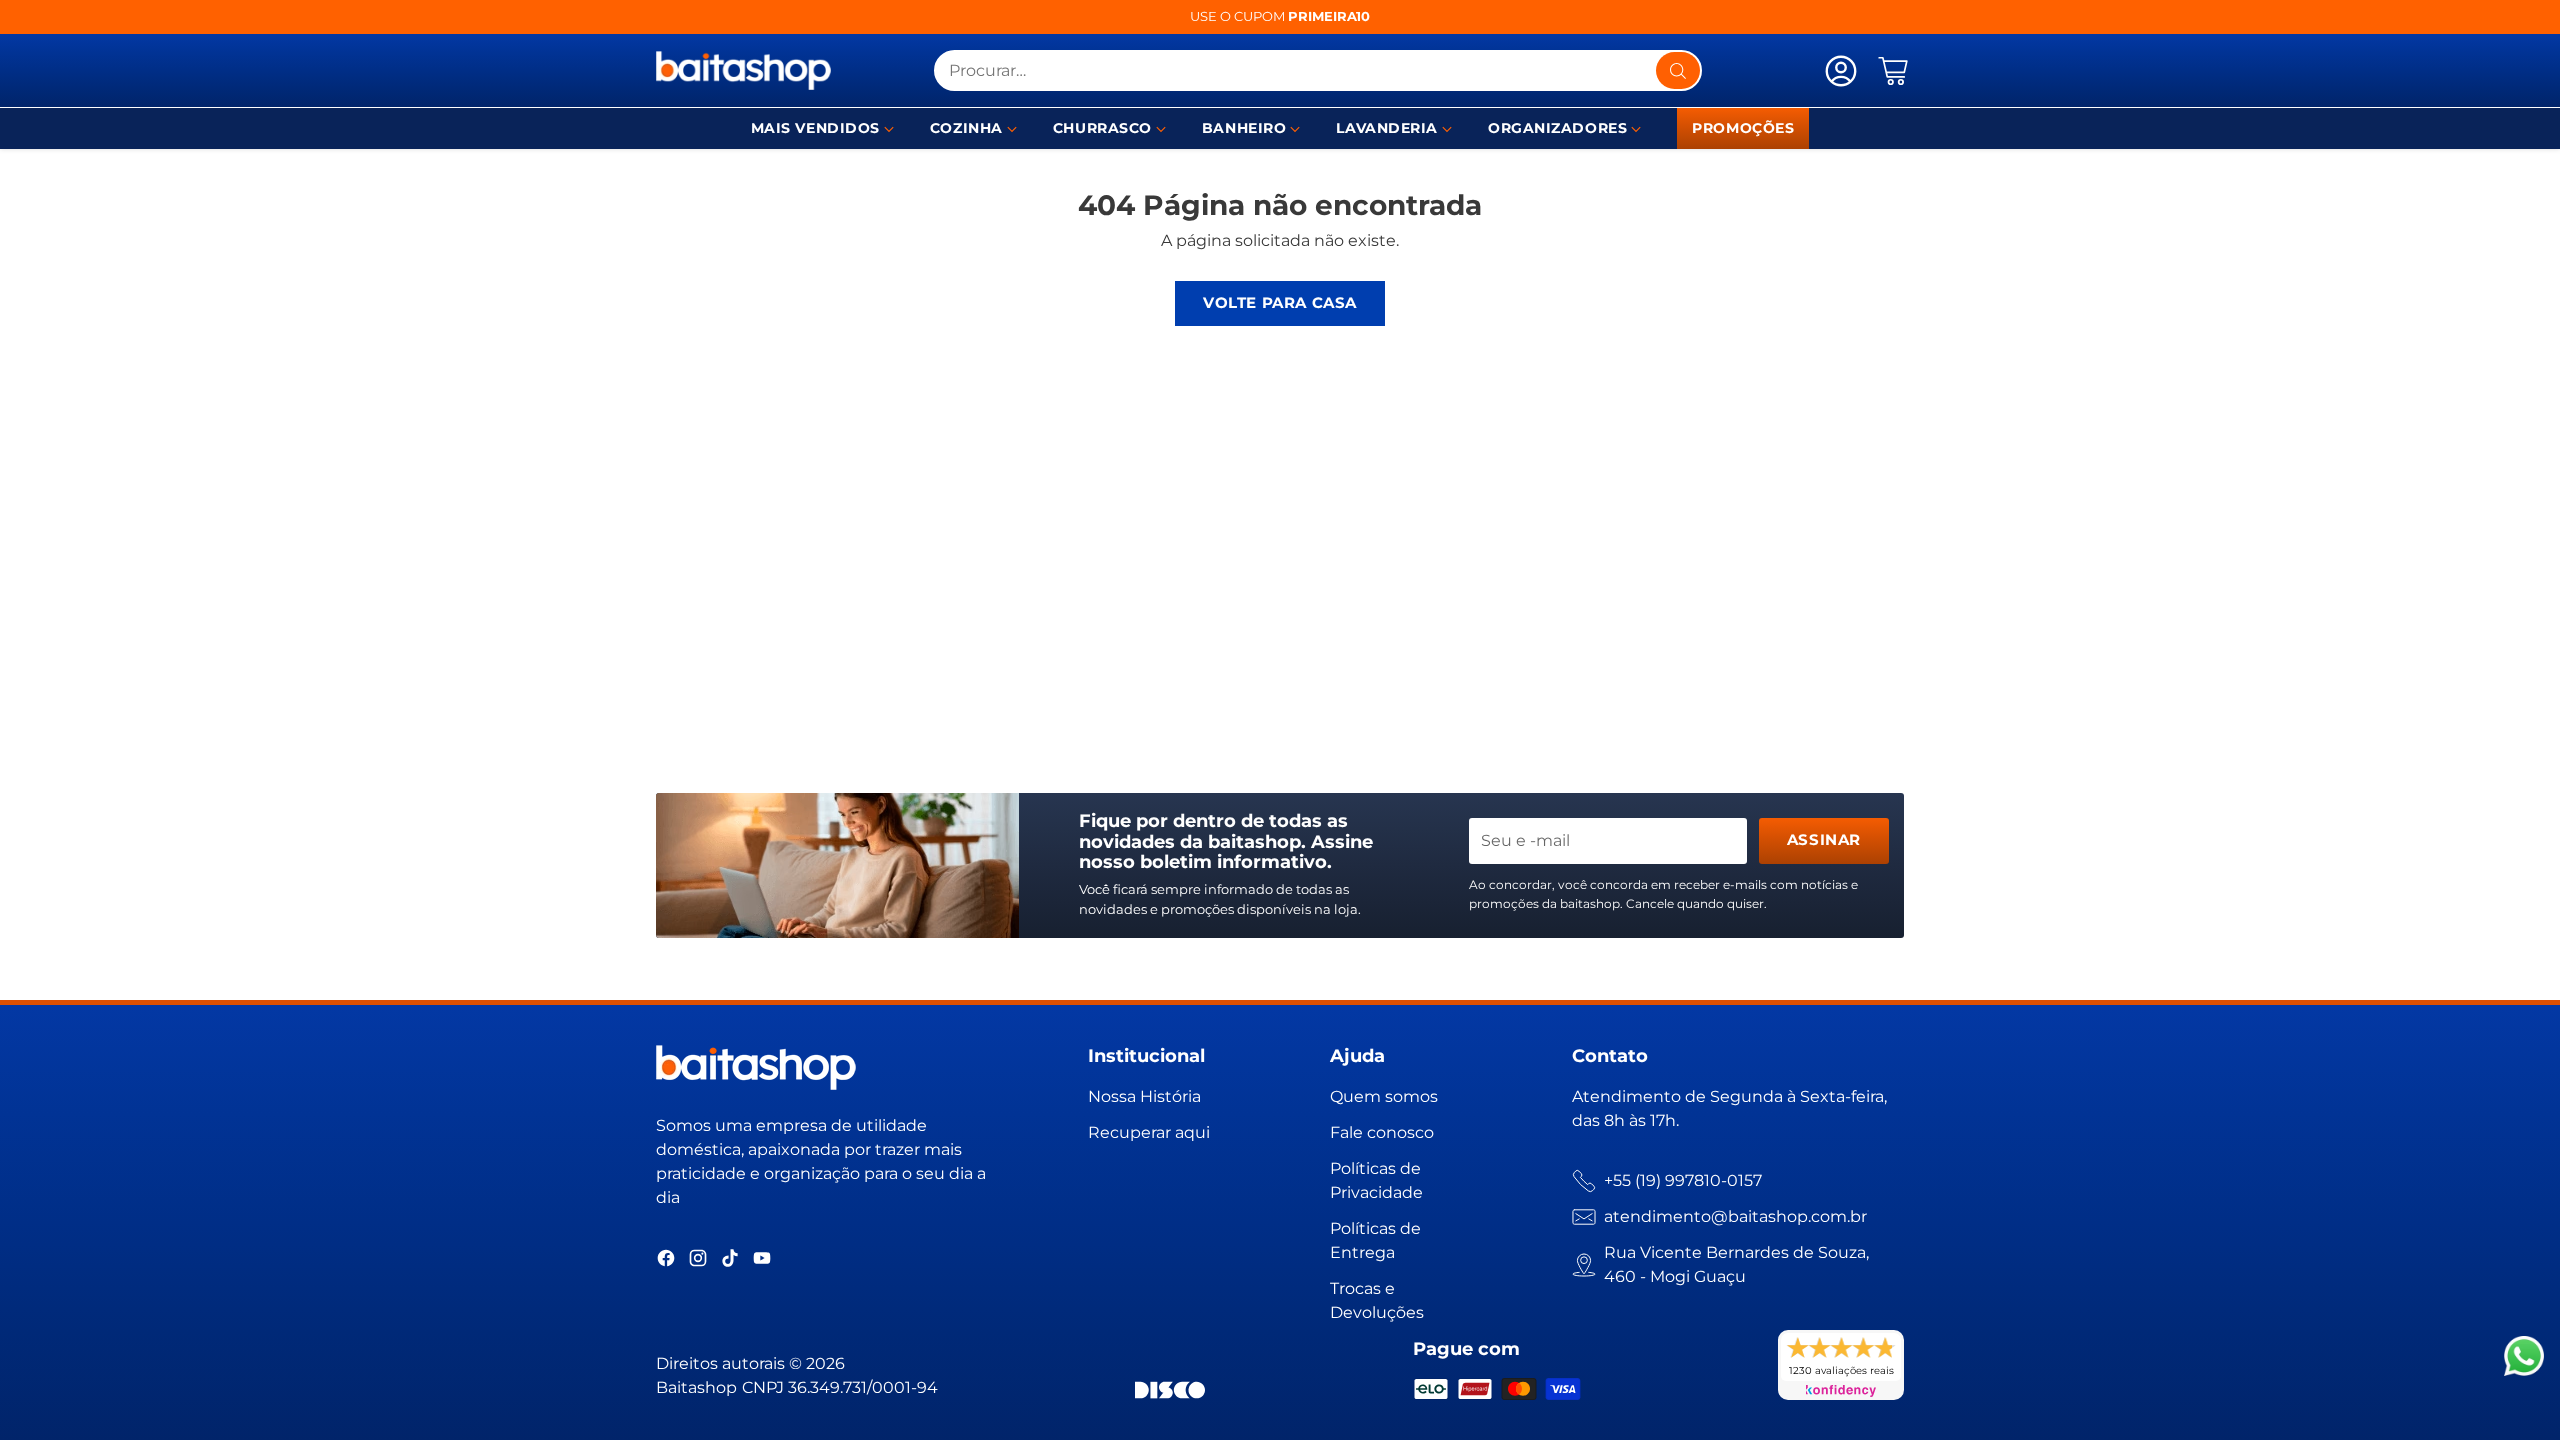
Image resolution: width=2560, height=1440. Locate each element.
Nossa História (1144, 1096)
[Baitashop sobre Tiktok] (730, 1261)
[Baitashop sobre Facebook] (666, 1261)
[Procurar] (1678, 70)
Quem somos (1384, 1096)
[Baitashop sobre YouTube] (762, 1261)
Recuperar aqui (1149, 1132)
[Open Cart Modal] (1893, 71)
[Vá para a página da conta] (1841, 71)
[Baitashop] (743, 70)
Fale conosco (1382, 1132)
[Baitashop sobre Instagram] (698, 1261)
